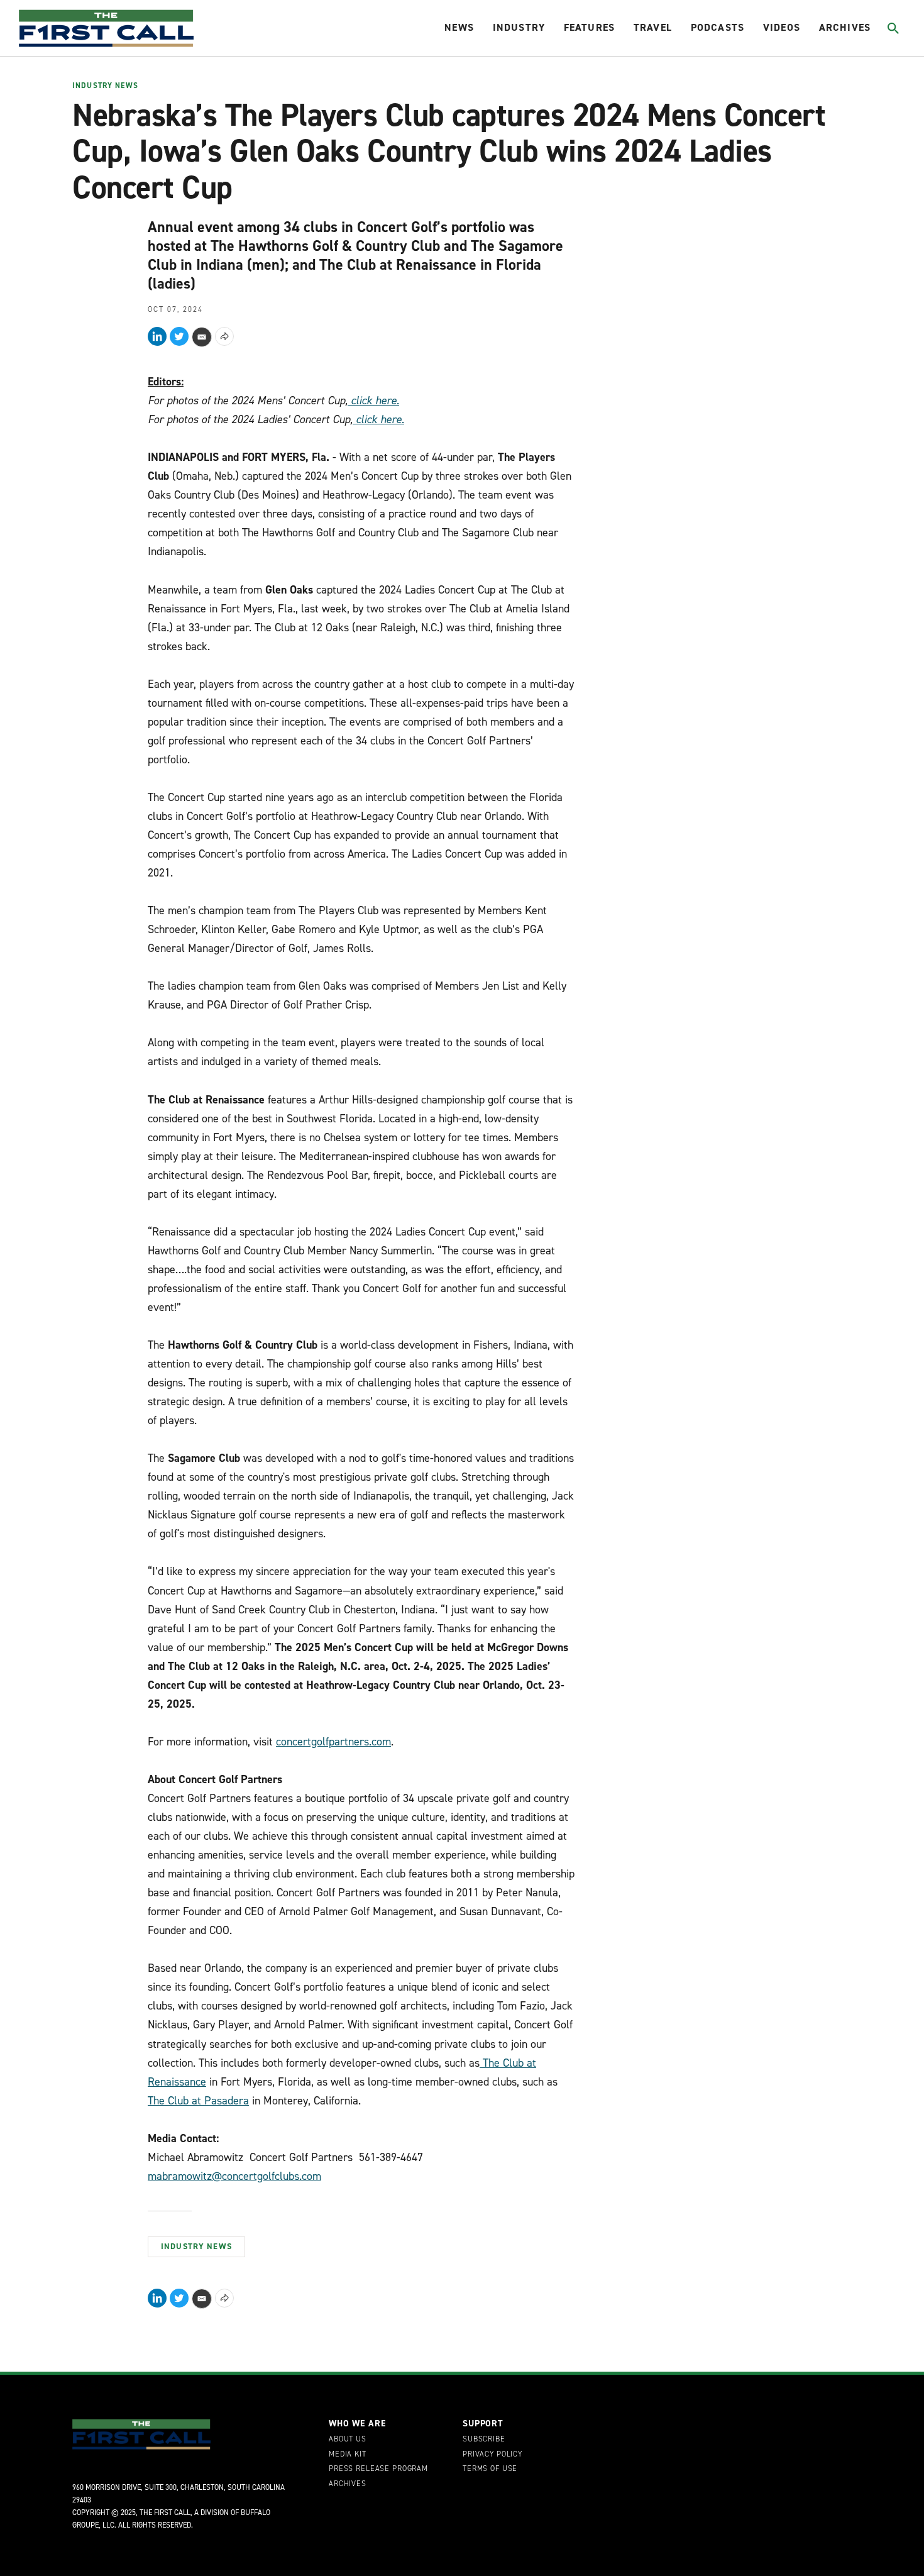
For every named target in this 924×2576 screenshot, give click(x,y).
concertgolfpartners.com (333, 1742)
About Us (348, 2440)
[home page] (106, 28)
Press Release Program (378, 2469)
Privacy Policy (492, 2455)
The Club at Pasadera (198, 2101)
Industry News (105, 86)
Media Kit (348, 2455)
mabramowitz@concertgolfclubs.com (234, 2176)
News (459, 27)
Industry (519, 27)
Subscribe (484, 2440)
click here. (375, 401)
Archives (845, 27)
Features (589, 27)
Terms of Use (490, 2469)
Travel (653, 27)
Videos (782, 27)
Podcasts (718, 27)
